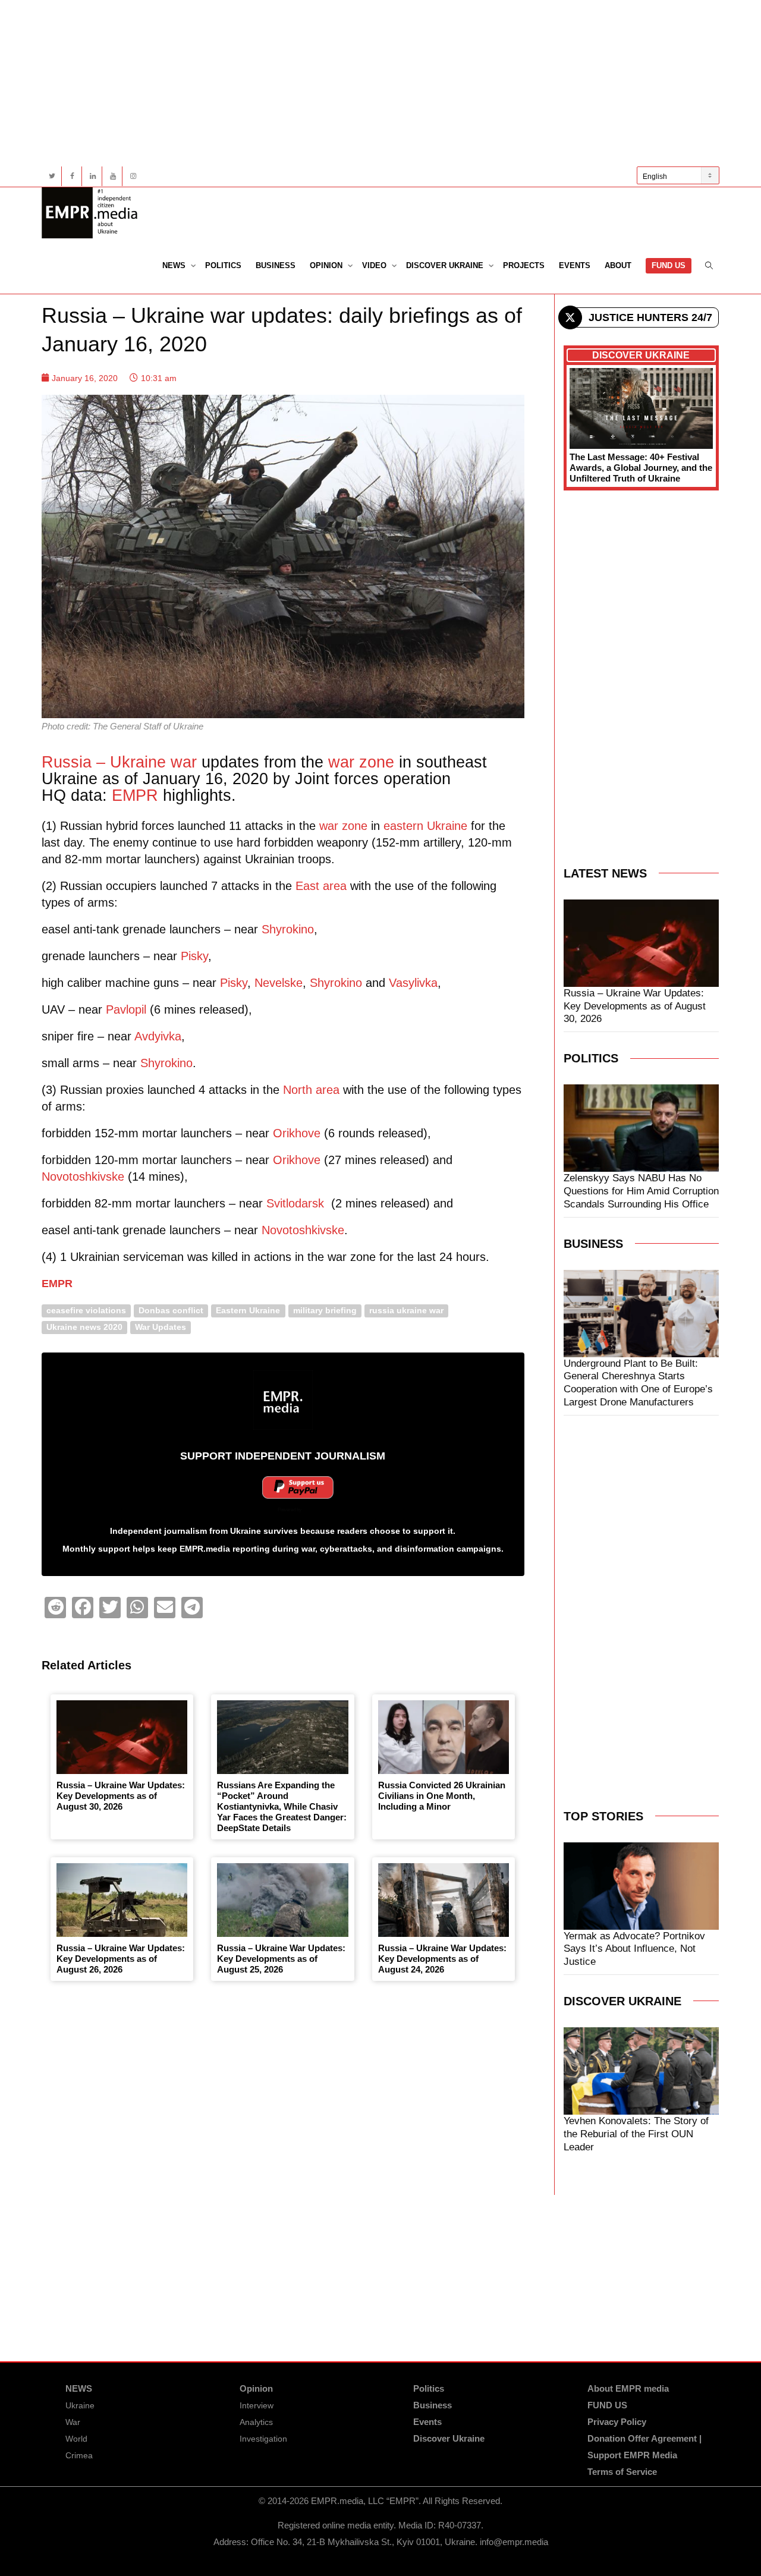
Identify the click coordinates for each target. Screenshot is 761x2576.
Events (575, 265)
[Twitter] (52, 176)
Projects (524, 265)
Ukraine (80, 2405)
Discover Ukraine (446, 265)
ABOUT (618, 265)
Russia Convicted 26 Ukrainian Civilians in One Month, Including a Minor (442, 1796)
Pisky (194, 956)
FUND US (669, 265)
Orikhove (297, 1133)
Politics (223, 265)
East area (321, 886)
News (175, 265)
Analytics (256, 2422)
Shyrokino (288, 929)
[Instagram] (133, 176)
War (73, 2422)
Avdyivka (158, 1036)
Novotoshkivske (83, 1177)
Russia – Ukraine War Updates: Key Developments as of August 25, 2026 (281, 1959)
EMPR (135, 795)
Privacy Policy (617, 2422)
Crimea (79, 2455)
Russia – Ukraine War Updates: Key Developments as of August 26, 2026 (121, 1959)
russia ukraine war (406, 1311)
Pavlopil (126, 1009)
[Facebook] (72, 176)
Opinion (327, 265)
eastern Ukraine (425, 826)
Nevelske (279, 983)
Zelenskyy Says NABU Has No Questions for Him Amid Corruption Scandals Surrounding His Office (641, 1191)
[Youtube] (113, 176)
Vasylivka (413, 983)
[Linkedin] (92, 176)
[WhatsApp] (137, 1608)
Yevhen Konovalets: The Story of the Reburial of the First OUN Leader (636, 2134)
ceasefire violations (86, 1311)
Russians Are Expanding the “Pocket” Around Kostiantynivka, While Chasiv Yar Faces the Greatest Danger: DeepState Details (282, 1806)
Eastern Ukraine (248, 1311)
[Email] (165, 1608)
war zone (361, 762)
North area (311, 1090)
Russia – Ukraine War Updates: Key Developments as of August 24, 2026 (442, 1959)
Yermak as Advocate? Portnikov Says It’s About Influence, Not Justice (634, 1949)
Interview (257, 2405)
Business (276, 265)
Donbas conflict (171, 1311)
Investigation (263, 2439)
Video (375, 265)
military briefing (325, 1311)
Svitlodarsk (295, 1203)
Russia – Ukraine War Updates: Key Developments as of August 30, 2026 (121, 1796)
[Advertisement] (380, 83)
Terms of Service (622, 2472)
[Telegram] (192, 1608)
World (76, 2439)
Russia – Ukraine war (119, 762)
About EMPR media (628, 2388)
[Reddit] (55, 1608)
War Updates (161, 1327)
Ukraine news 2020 (84, 1327)
